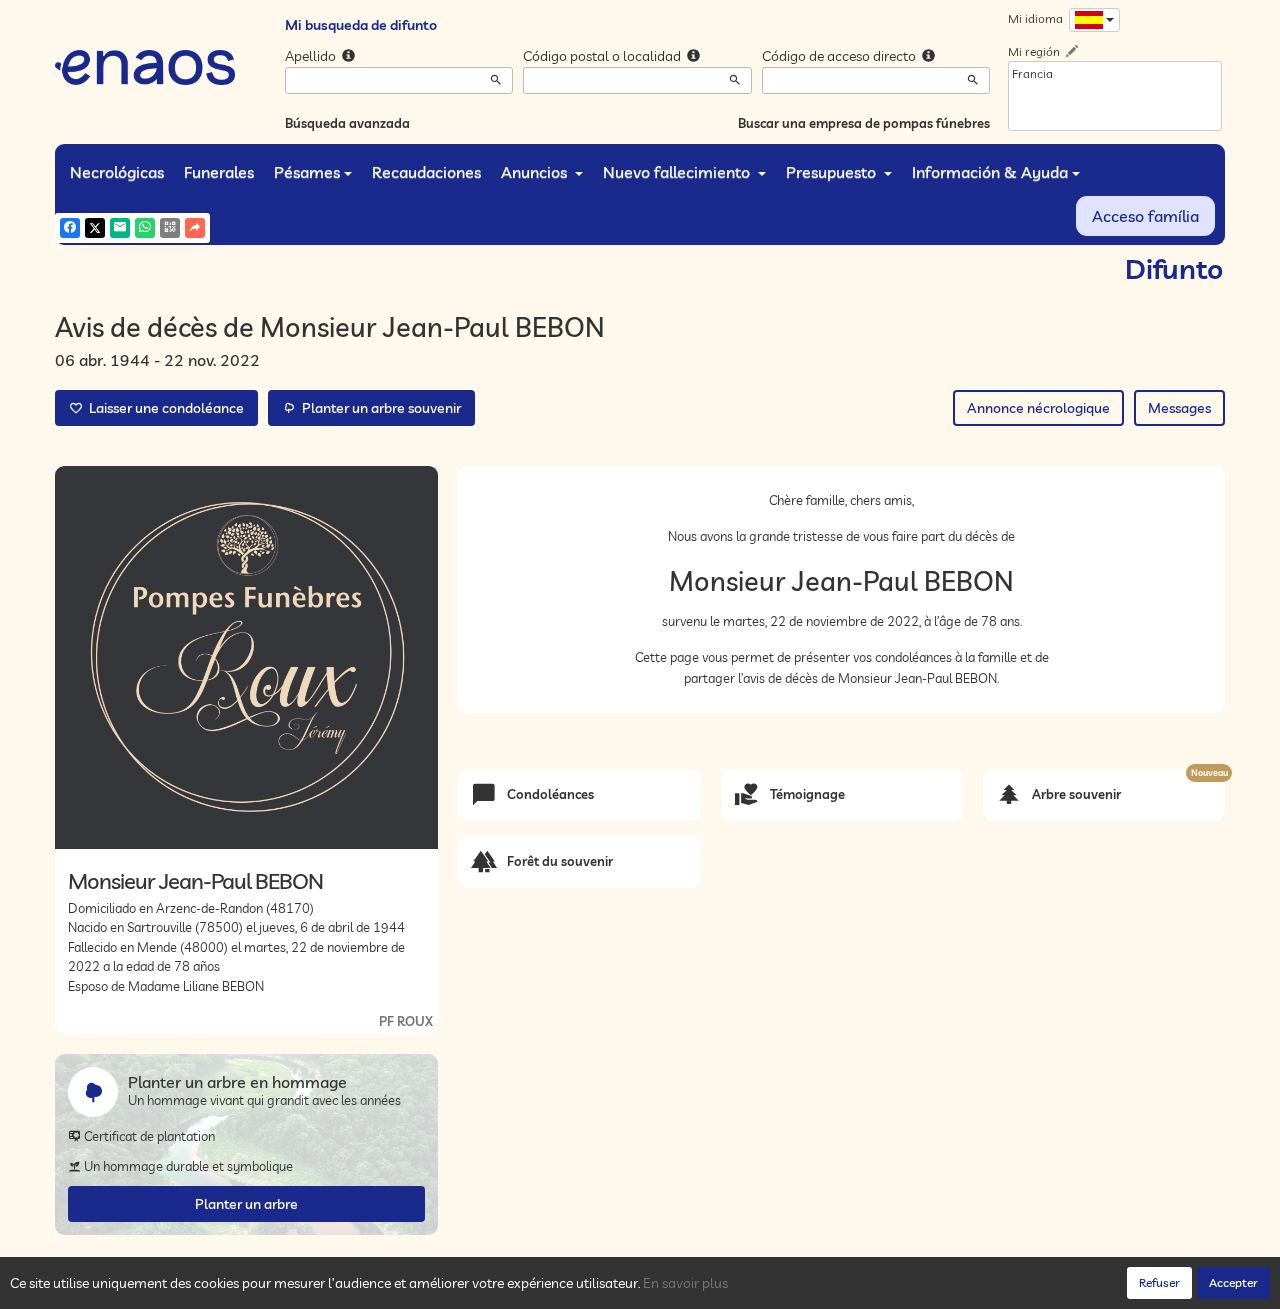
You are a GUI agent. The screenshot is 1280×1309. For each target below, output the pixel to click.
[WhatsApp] (145, 228)
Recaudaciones (426, 172)
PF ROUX (406, 1021)
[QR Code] (170, 228)
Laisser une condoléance (163, 408)
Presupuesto (833, 172)
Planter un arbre (246, 1204)
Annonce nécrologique (1038, 408)
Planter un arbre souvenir (378, 408)
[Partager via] (195, 228)
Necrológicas (117, 172)
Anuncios (536, 172)
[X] (95, 228)
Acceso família (1145, 216)
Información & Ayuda (990, 172)
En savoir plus (685, 1283)
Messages (1179, 408)
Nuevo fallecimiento (678, 172)
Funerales (219, 172)
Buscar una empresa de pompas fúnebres (864, 123)
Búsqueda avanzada (347, 123)
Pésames (307, 172)
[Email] (120, 228)
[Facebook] (70, 228)
